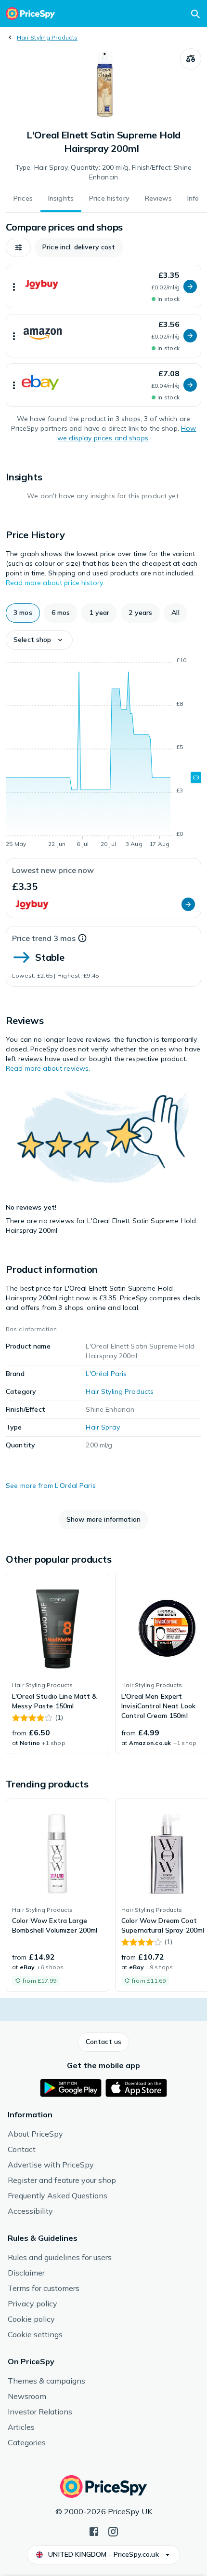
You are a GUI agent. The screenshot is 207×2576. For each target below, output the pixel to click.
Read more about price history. (55, 583)
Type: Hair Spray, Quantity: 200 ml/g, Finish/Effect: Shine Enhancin (103, 172)
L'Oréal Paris (106, 1374)
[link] (58, 1664)
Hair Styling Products (47, 37)
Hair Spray (103, 1427)
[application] (103, 754)
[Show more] (14, 286)
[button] (18, 247)
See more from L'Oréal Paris (51, 1486)
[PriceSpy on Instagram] (113, 2531)
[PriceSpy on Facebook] (94, 2531)
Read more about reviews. (48, 1068)
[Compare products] (191, 59)
